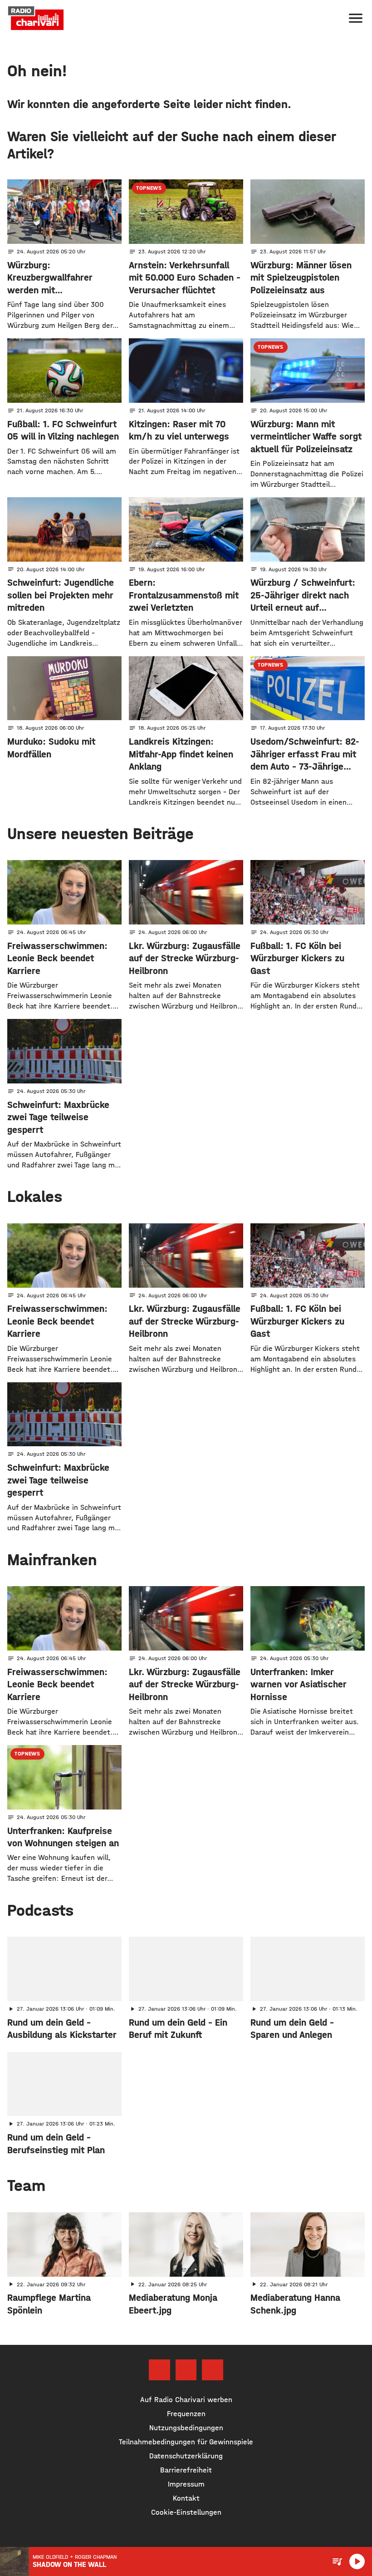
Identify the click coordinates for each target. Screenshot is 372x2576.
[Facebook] (159, 2370)
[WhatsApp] (212, 2370)
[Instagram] (186, 2370)
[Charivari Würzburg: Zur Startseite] (36, 18)
